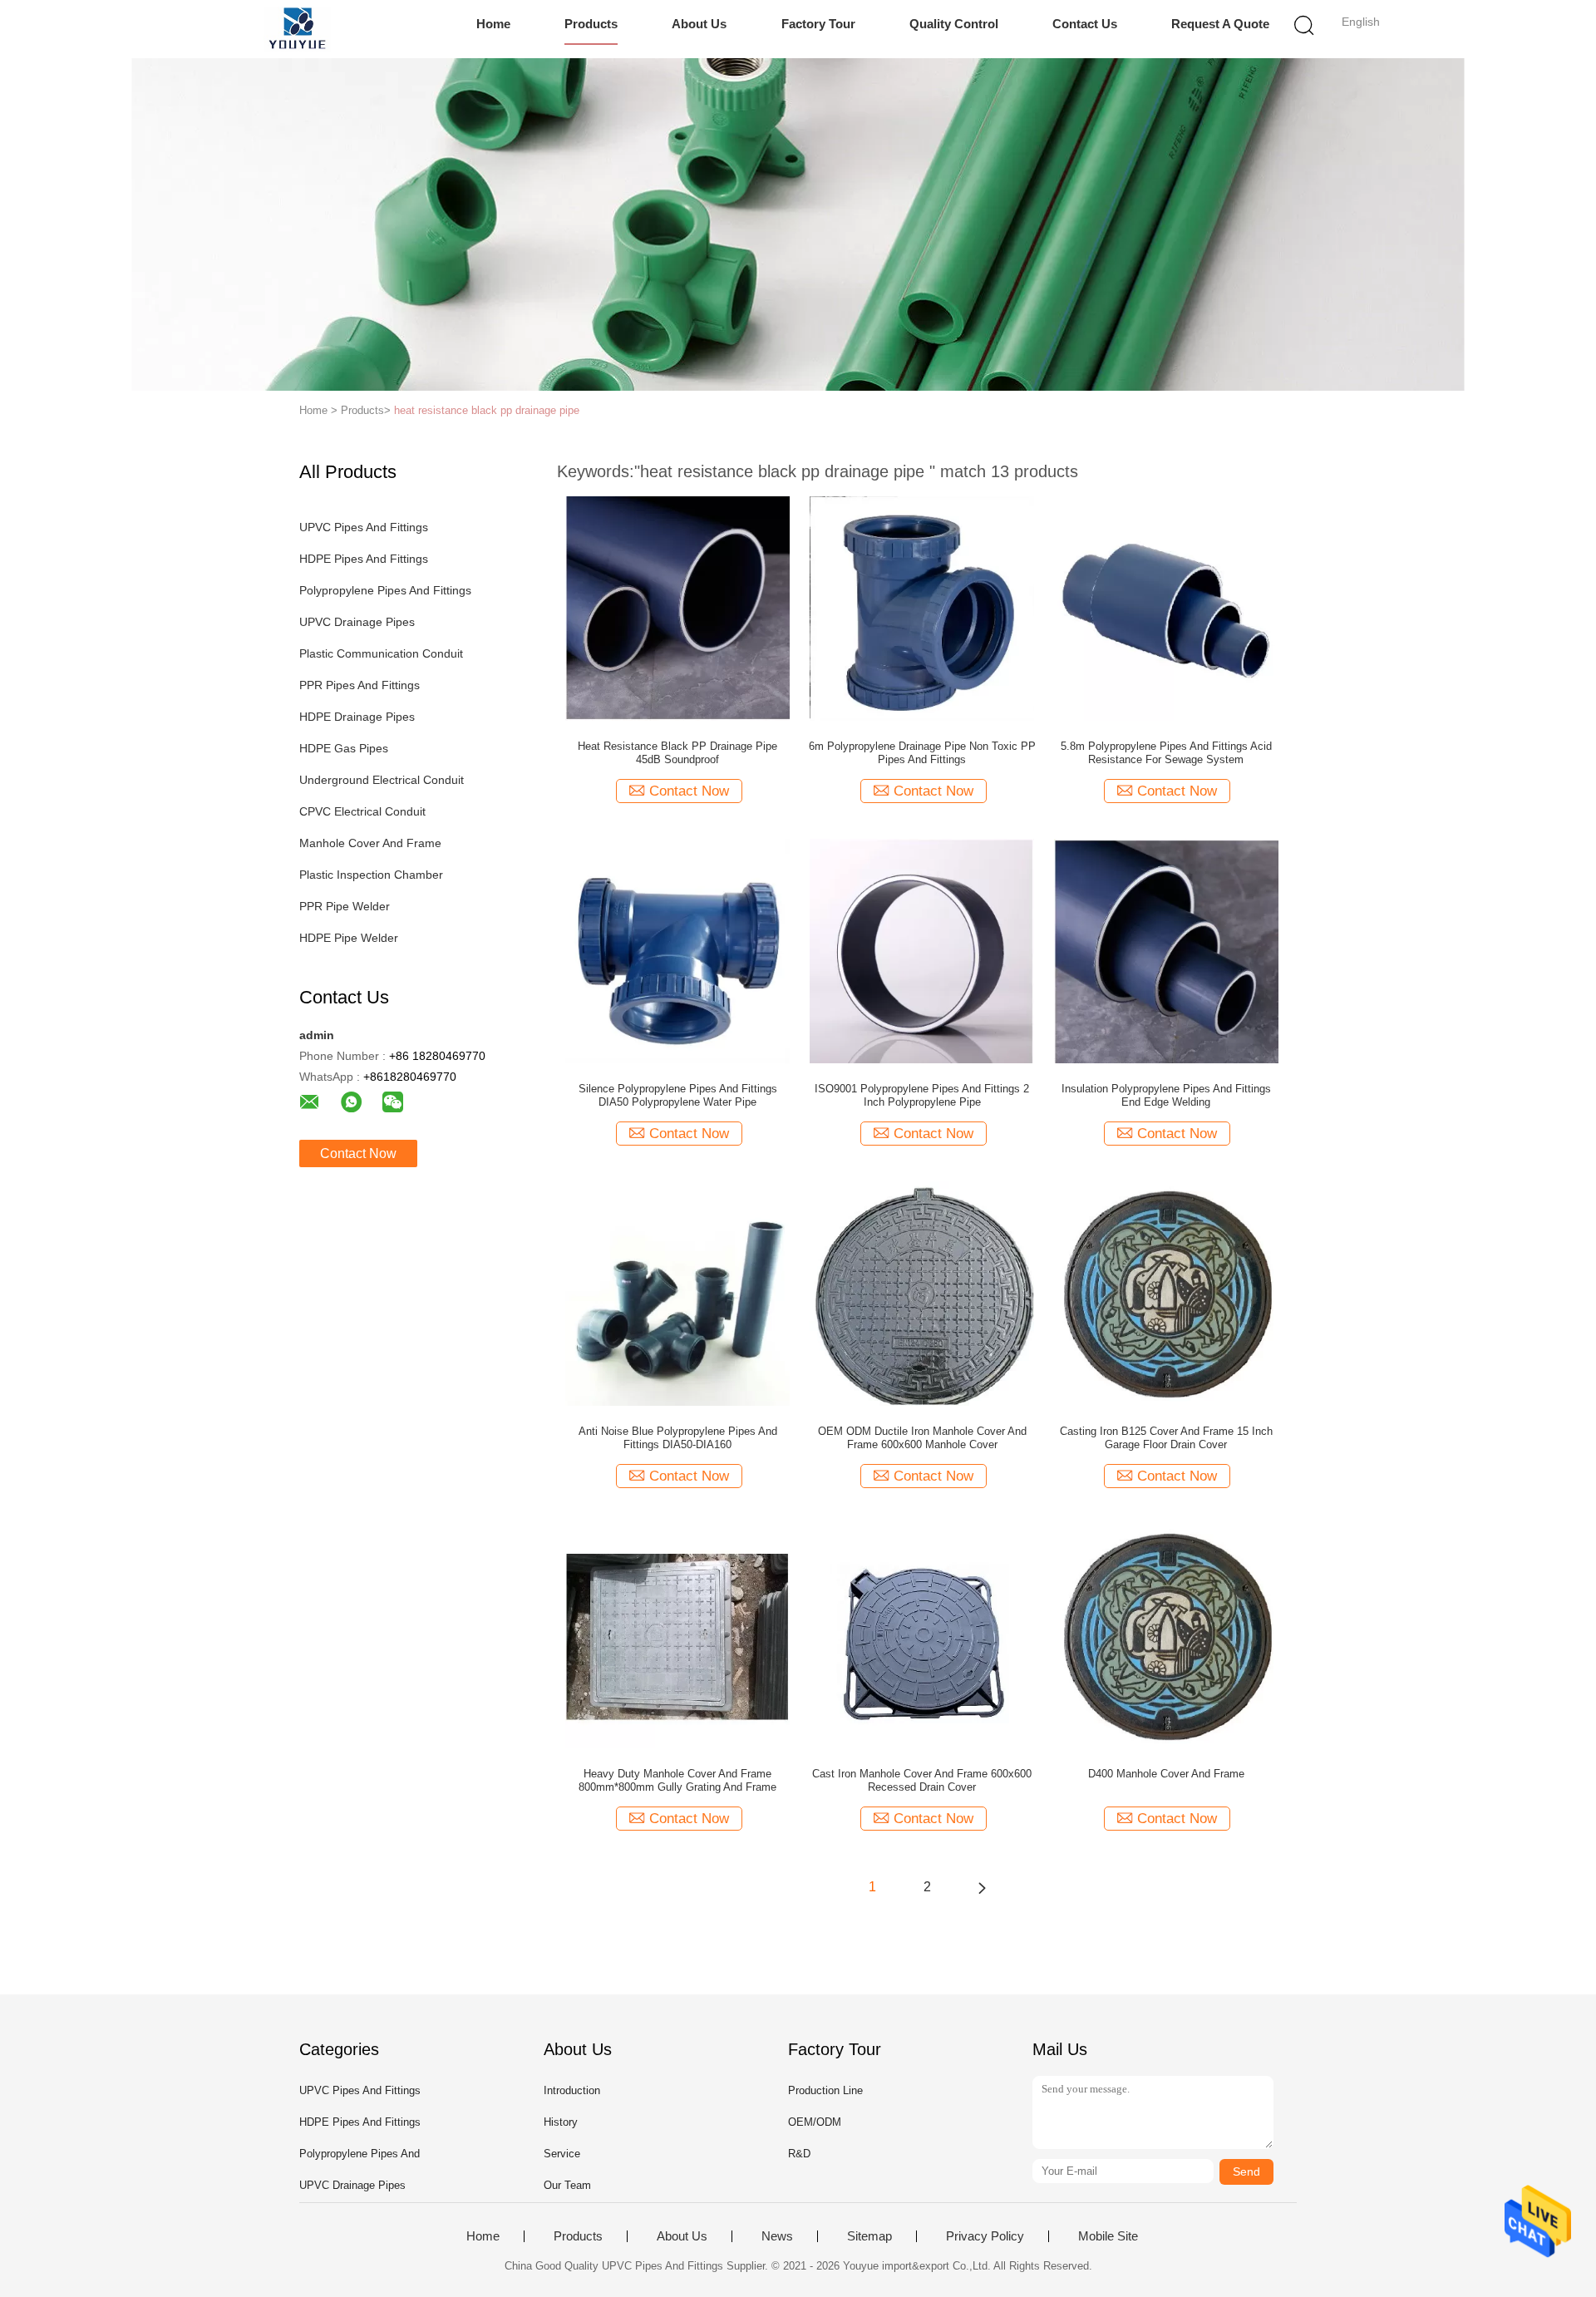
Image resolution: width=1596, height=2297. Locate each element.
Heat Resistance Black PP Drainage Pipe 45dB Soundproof (677, 753)
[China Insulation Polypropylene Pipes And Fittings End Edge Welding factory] (1166, 950)
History (561, 2122)
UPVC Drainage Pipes (357, 622)
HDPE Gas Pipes (344, 748)
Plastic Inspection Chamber (371, 875)
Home (493, 24)
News (777, 2236)
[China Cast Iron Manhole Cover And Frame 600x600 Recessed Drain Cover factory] (922, 1635)
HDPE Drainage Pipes (357, 717)
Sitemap (869, 2236)
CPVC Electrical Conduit (362, 811)
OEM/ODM (815, 2122)
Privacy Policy (985, 2236)
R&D (799, 2154)
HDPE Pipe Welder (349, 938)
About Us (699, 24)
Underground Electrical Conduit (382, 780)
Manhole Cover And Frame (370, 843)
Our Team (567, 2185)
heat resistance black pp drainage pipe (487, 410)
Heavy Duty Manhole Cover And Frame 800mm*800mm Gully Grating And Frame (677, 1780)
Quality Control (954, 24)
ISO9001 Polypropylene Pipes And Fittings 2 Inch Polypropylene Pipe (922, 1095)
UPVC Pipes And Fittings (364, 527)
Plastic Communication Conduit (381, 653)
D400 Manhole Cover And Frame (1166, 1774)
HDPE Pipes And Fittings (364, 559)
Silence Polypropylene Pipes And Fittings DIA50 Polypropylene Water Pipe (678, 1095)
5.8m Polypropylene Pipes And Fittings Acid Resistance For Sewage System (1166, 753)
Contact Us (1085, 24)
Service (562, 2154)
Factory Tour (818, 24)
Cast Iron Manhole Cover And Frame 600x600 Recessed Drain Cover (922, 1780)
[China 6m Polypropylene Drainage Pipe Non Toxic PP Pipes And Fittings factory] (922, 608)
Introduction (572, 2090)
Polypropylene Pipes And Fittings (385, 590)
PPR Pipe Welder (345, 906)
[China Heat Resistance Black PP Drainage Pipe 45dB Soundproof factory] (677, 608)
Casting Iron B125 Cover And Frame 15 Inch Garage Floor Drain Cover (1166, 1438)
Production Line (825, 2090)
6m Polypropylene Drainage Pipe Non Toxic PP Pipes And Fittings (922, 753)
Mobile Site (1108, 2236)
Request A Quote (1220, 24)
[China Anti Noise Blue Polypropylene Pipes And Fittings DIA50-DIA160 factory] (677, 1293)
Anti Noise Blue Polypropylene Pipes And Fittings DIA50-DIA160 (678, 1438)
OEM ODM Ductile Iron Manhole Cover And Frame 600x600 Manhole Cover (922, 1438)
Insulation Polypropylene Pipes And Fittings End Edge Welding (1166, 1095)
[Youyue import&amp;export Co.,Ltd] (297, 29)
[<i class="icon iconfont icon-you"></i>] (982, 1887)
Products (591, 24)
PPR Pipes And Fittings (360, 685)
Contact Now (358, 1153)
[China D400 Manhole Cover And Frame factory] (1166, 1635)
